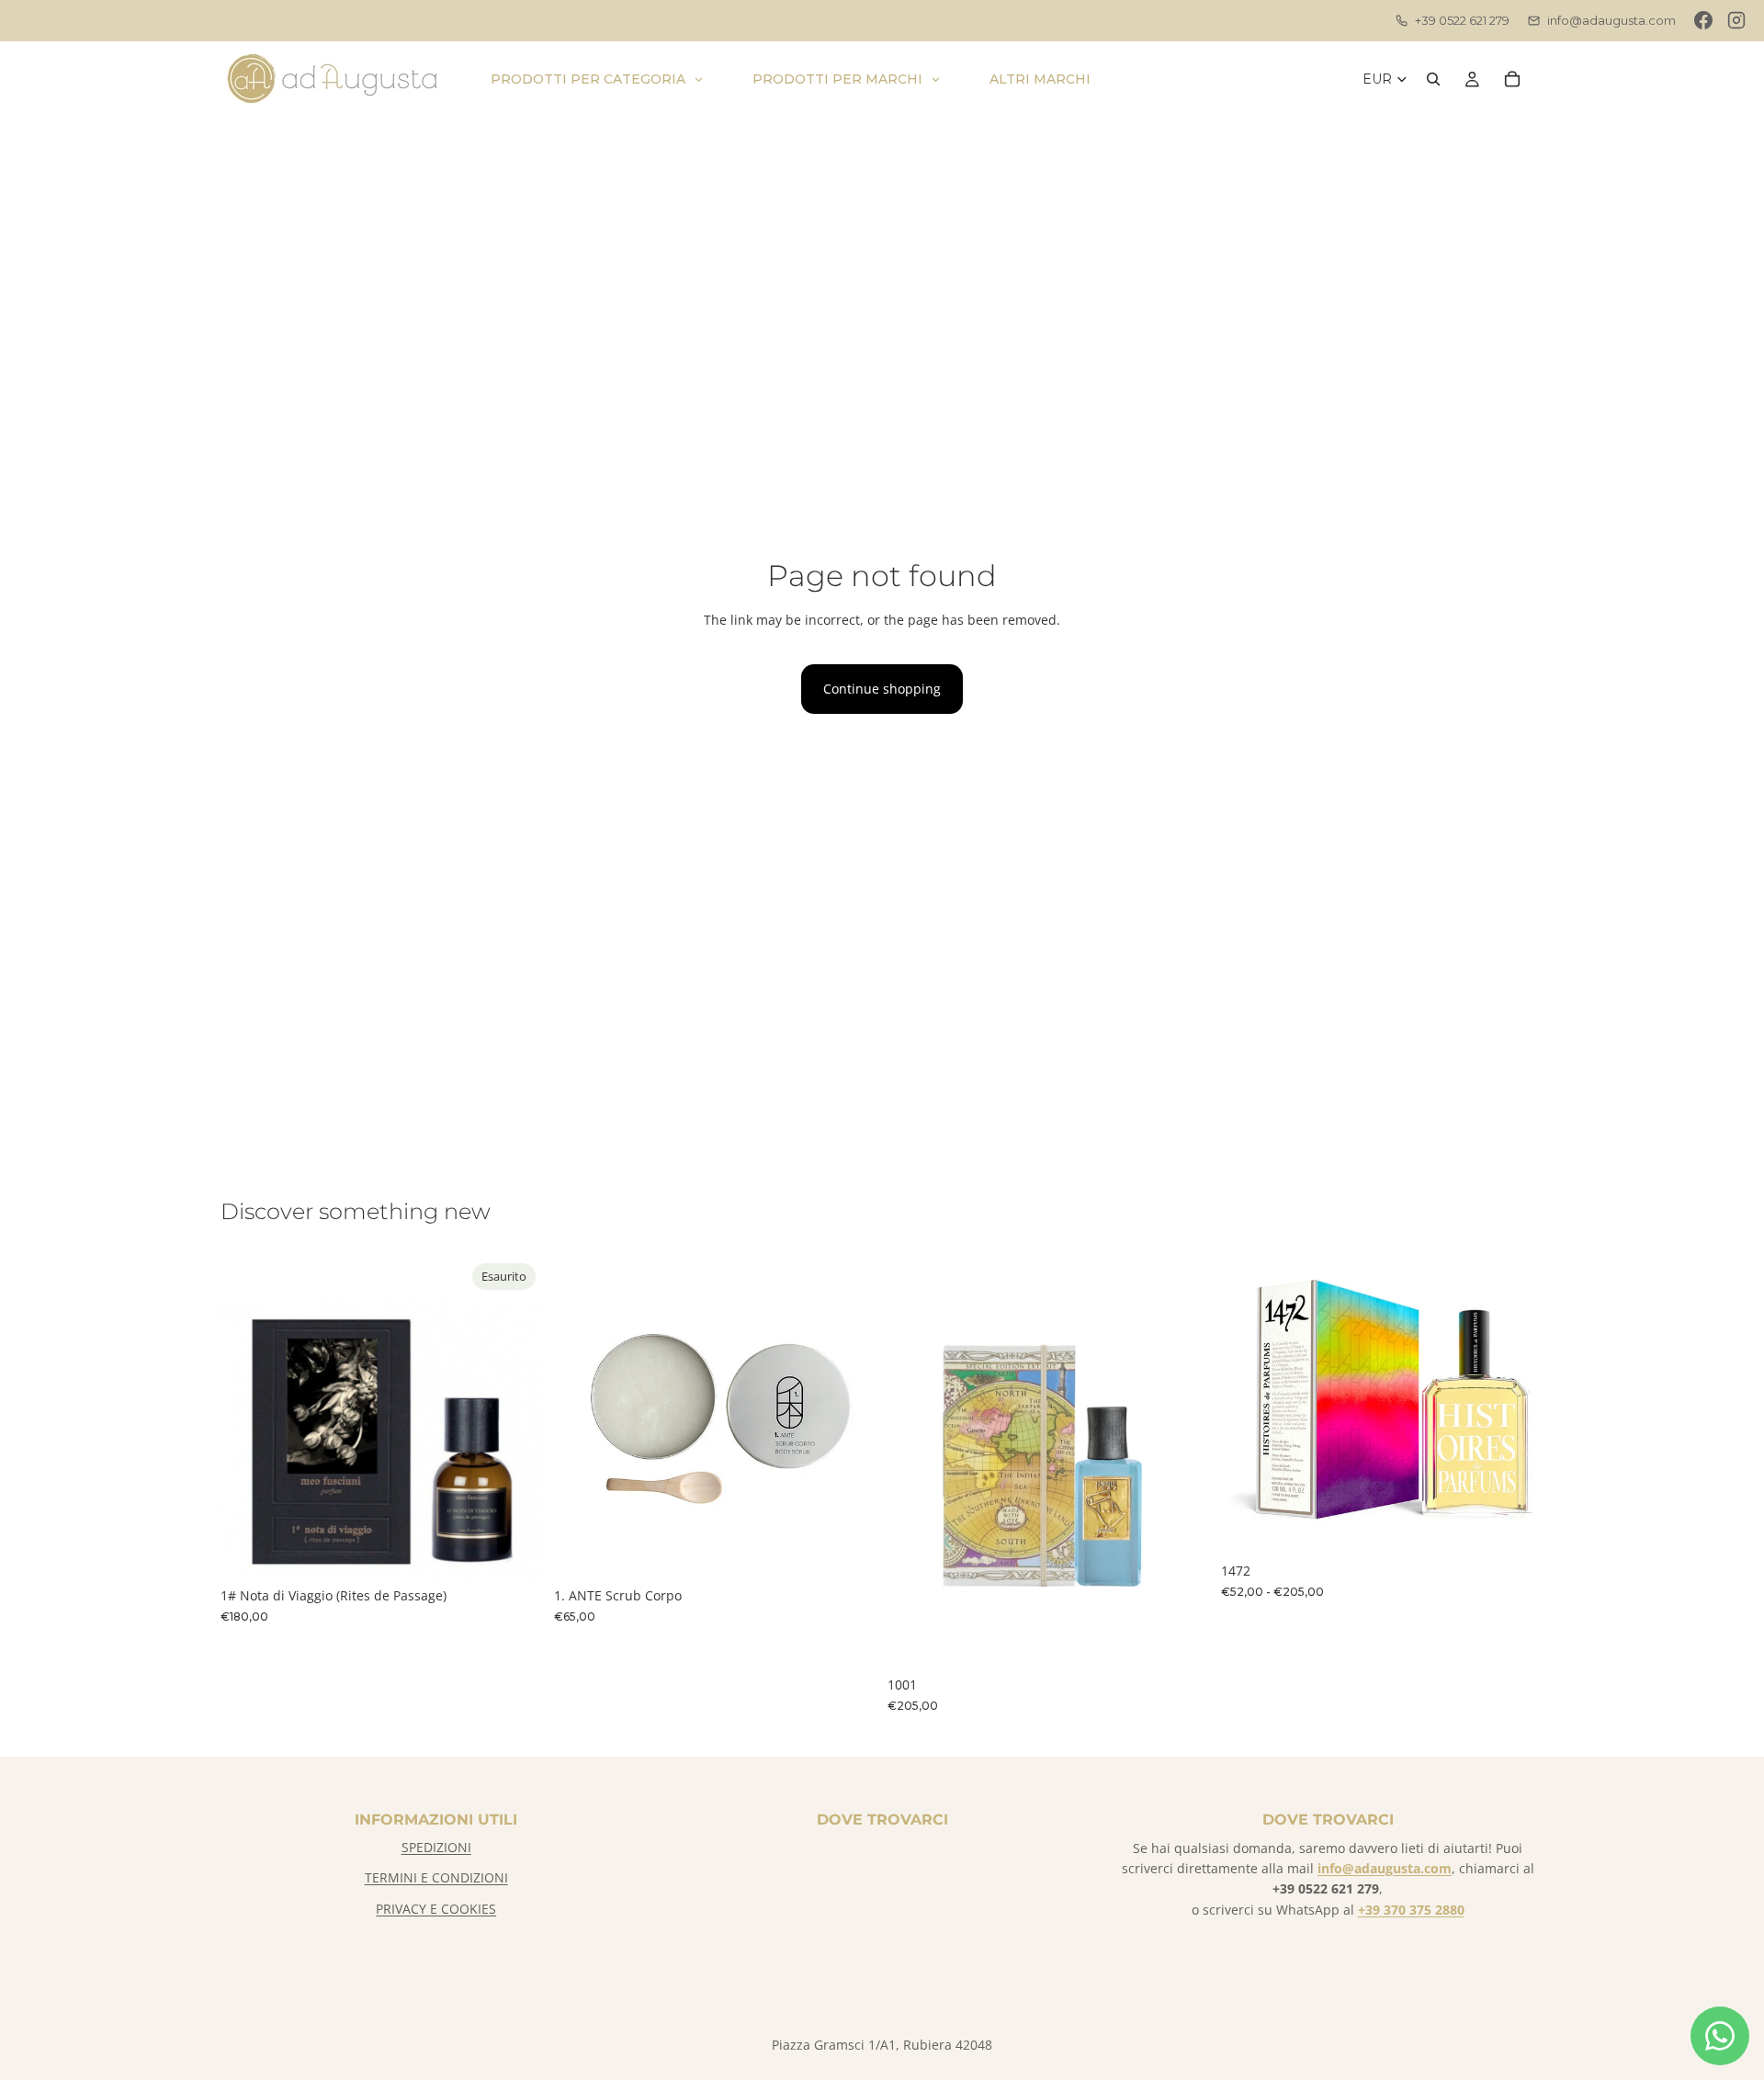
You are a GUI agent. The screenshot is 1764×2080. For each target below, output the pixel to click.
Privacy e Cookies (436, 1909)
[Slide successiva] (849, 1418)
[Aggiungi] (848, 1550)
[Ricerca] (1433, 79)
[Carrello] (1512, 79)
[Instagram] (1736, 20)
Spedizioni (436, 1847)
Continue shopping (882, 689)
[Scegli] (1515, 1525)
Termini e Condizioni (436, 1877)
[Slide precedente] (582, 1418)
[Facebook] (1703, 20)
